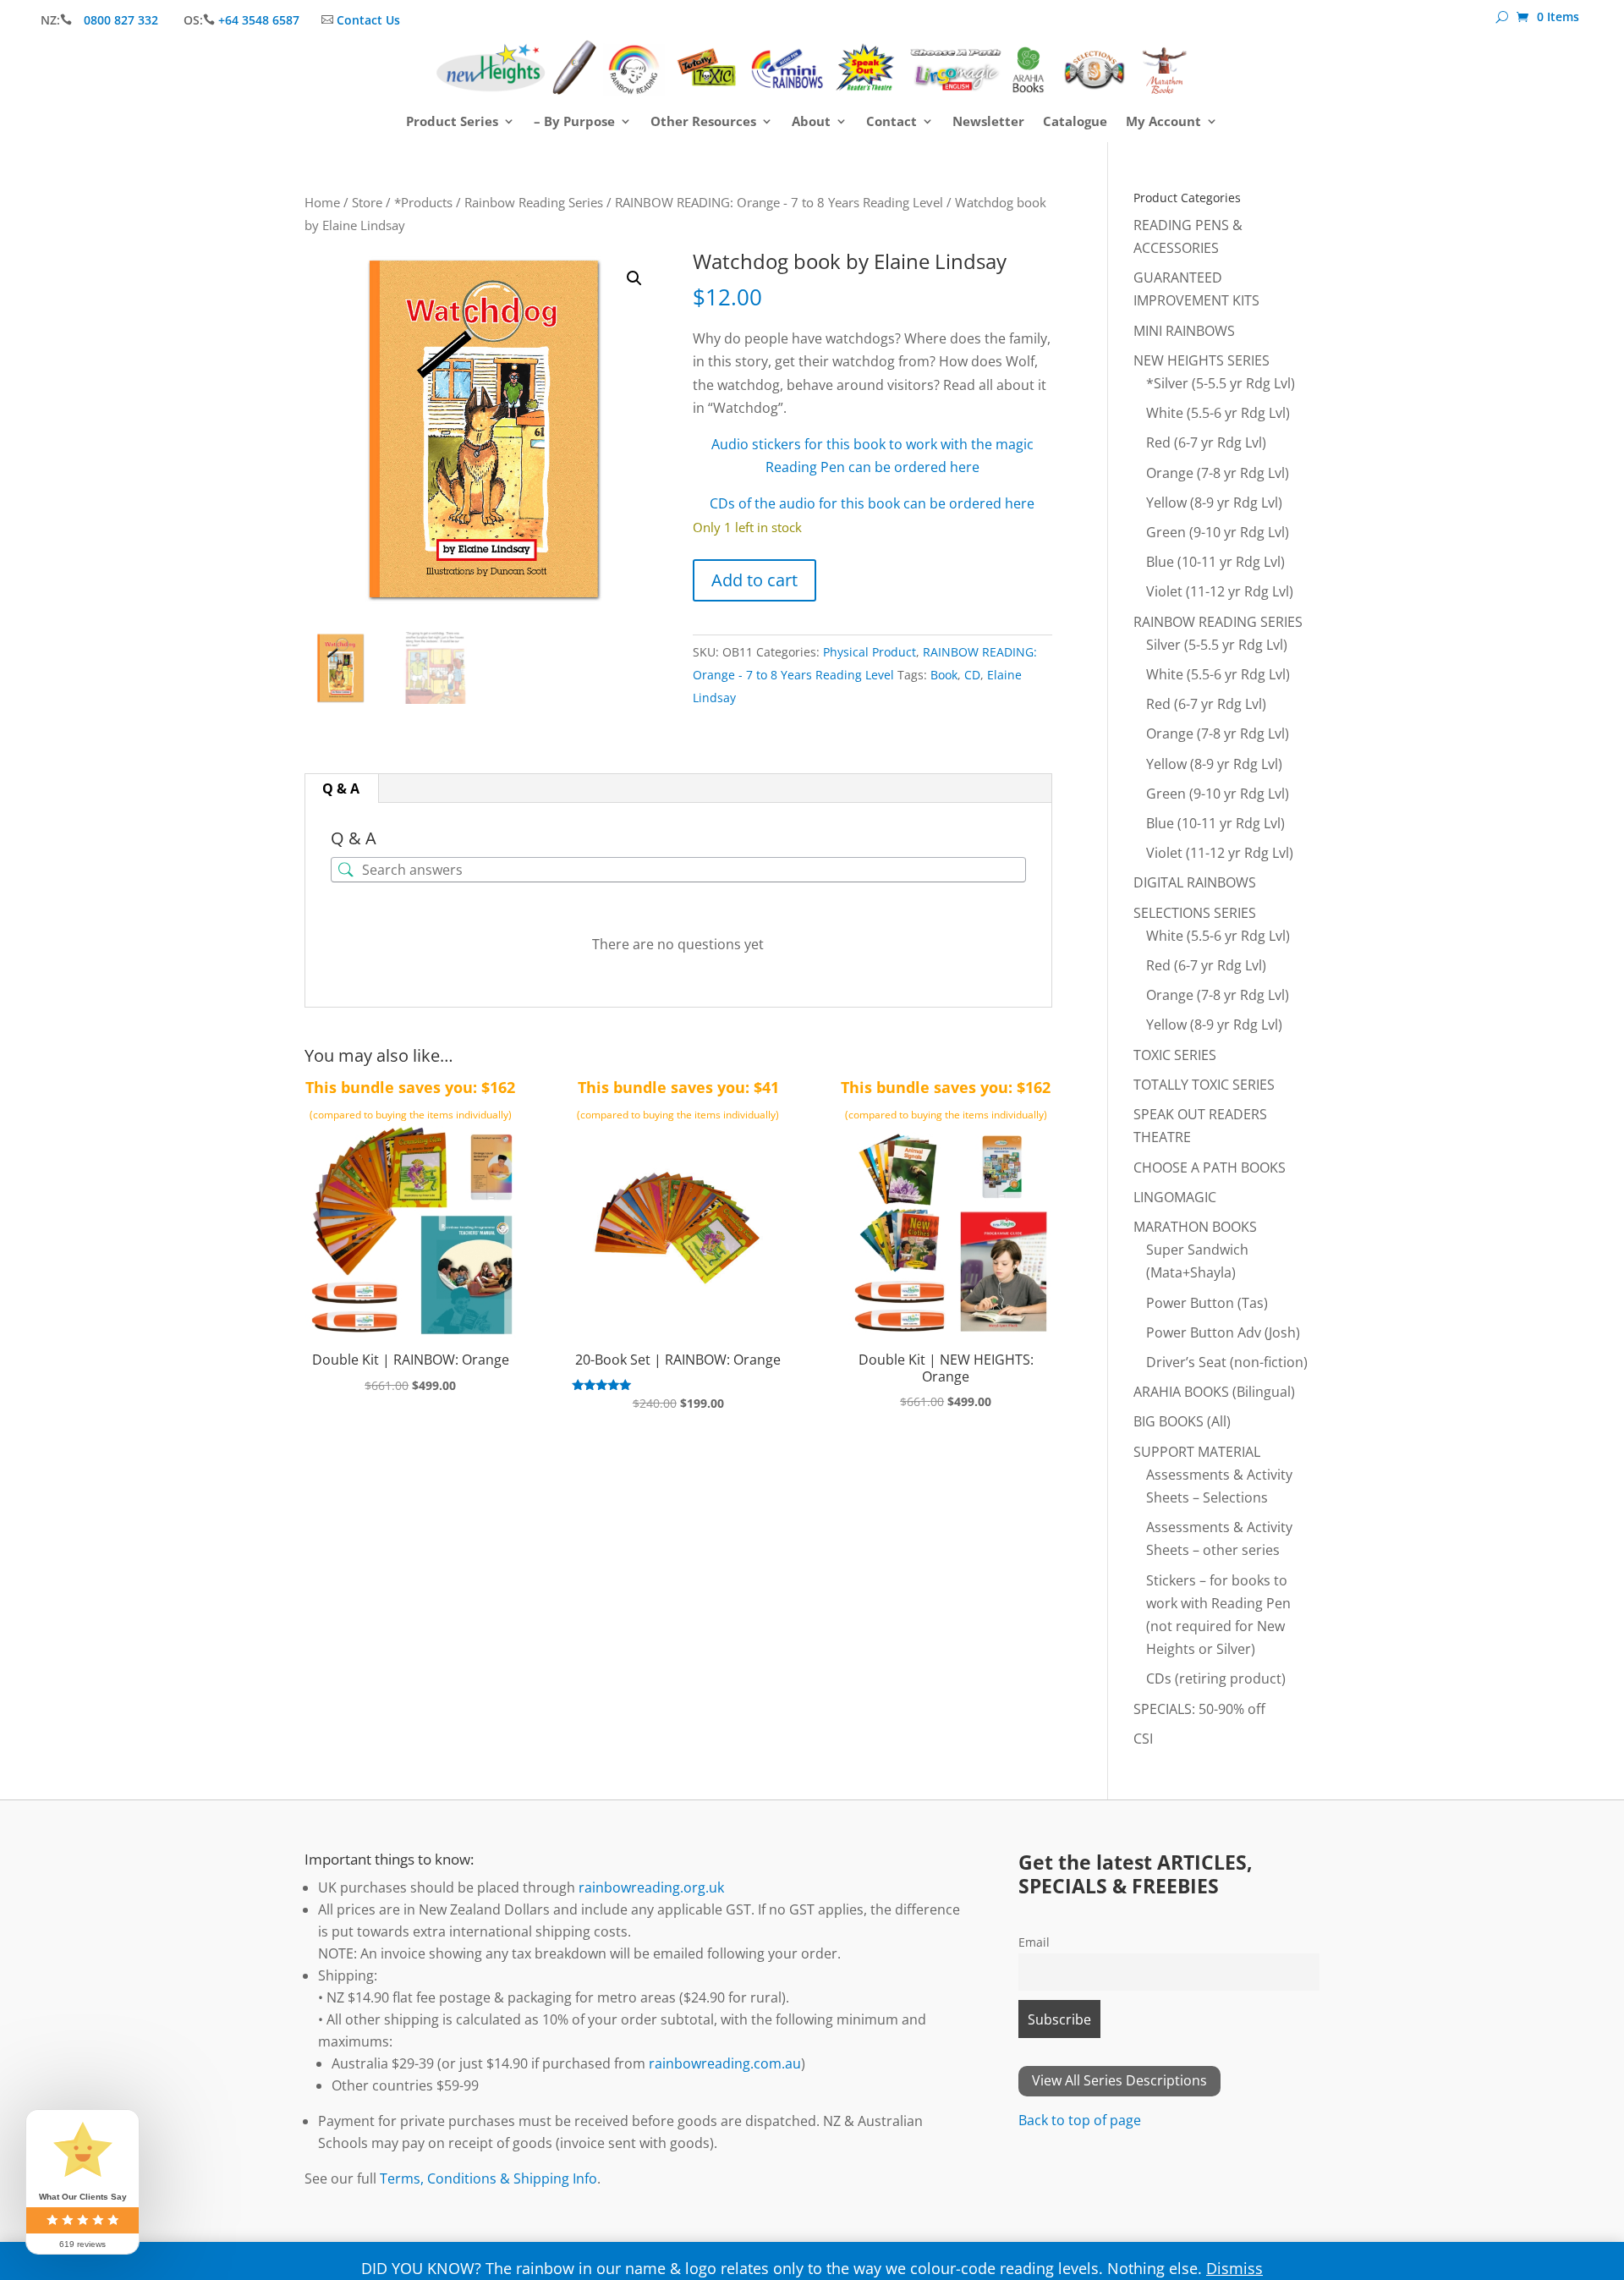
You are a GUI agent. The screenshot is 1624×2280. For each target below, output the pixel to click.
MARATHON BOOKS (1195, 1227)
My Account (1163, 122)
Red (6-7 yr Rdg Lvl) (1206, 442)
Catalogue (1075, 122)
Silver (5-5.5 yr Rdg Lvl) (1217, 645)
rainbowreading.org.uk (651, 1887)
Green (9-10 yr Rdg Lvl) (1218, 532)
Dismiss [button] (1234, 2268)
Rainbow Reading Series (534, 202)
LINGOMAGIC (1175, 1197)
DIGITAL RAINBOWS (1195, 882)
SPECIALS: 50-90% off (1199, 1709)
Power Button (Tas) (1207, 1303)
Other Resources (703, 122)
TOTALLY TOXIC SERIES (1204, 1085)
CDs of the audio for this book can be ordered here (872, 503)
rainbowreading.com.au (725, 2063)
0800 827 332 (123, 20)
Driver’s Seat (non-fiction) (1227, 1362)
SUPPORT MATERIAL (1197, 1452)
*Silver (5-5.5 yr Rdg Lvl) (1221, 383)
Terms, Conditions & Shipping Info (488, 2178)
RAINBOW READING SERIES (1218, 622)
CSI (1143, 1739)
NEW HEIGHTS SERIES (1202, 360)
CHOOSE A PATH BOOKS (1210, 1167)
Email (1034, 1942)
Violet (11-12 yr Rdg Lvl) (1220, 591)
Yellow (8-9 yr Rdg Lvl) (1214, 503)
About (811, 122)
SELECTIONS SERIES (1195, 913)
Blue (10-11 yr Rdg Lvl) (1215, 562)
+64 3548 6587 (259, 20)
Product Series (452, 122)
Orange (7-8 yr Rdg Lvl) (1218, 473)
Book (944, 675)
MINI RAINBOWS (1184, 331)
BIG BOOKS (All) (1182, 1421)
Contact (892, 122)
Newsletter (988, 122)
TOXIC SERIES (1175, 1055)
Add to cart (754, 580)
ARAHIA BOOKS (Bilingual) (1214, 1392)
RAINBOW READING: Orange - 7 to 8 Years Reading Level (779, 202)
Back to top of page (1080, 2120)
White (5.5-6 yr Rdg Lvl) (1218, 413)
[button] (634, 278)
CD (972, 675)
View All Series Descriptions (1119, 2080)
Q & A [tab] (341, 788)
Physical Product (870, 652)
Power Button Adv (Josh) (1223, 1332)
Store (367, 202)
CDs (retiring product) (1216, 1678)
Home (322, 202)
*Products (423, 202)
